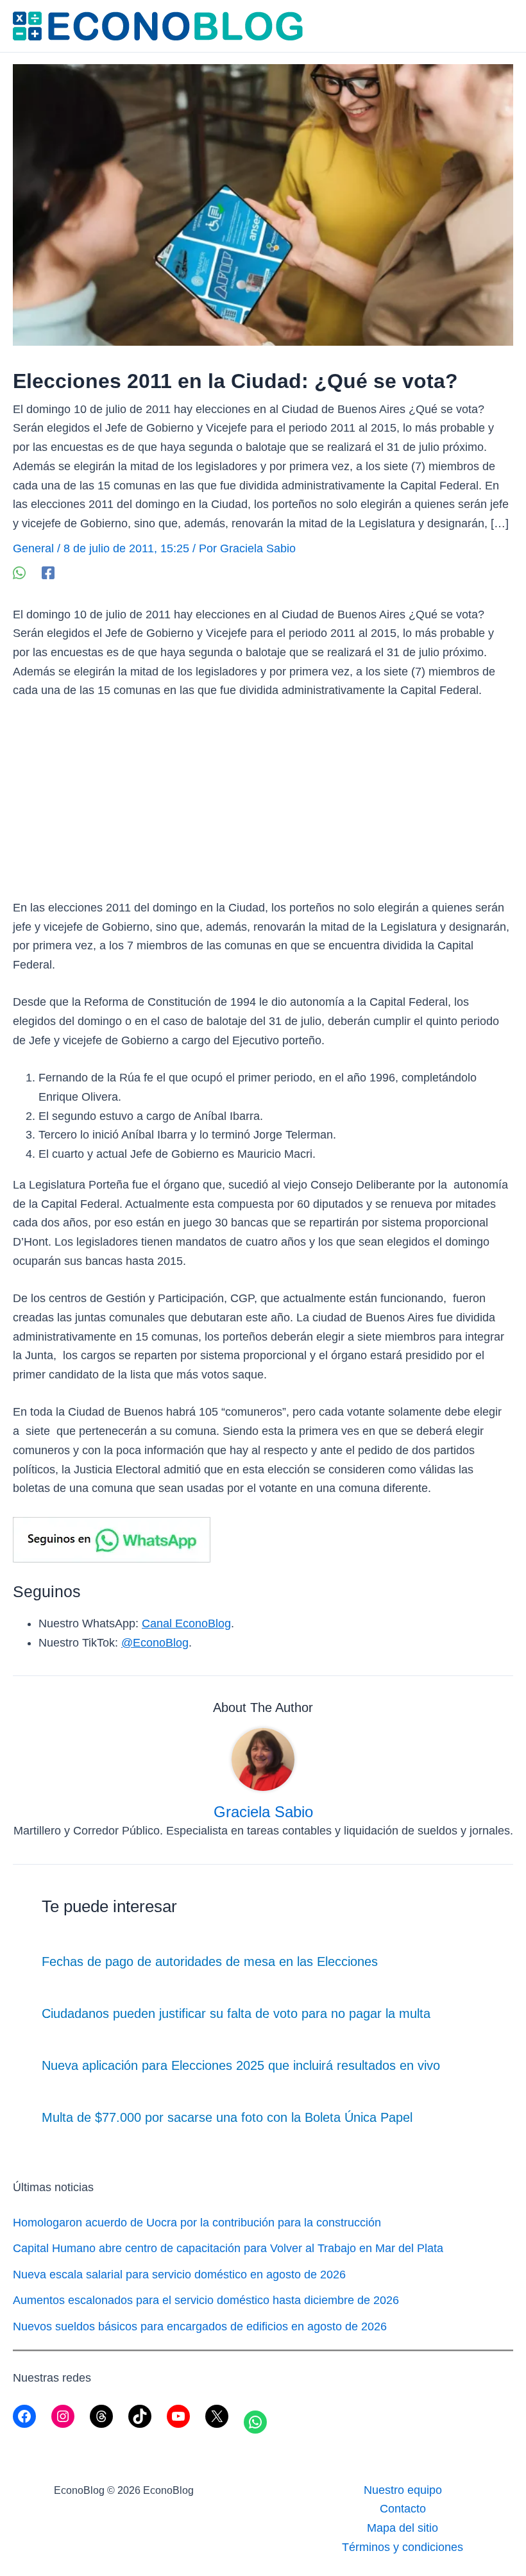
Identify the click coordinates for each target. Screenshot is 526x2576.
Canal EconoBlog (186, 1623)
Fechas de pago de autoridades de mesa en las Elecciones (210, 1962)
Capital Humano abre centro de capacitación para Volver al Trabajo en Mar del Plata (228, 2248)
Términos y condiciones (403, 2547)
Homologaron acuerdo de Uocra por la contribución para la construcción (197, 2223)
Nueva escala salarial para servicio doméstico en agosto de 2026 (179, 2275)
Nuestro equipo (403, 2490)
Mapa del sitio (403, 2528)
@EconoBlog (155, 1643)
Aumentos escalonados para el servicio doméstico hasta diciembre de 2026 (206, 2300)
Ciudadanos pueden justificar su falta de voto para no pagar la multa (236, 2013)
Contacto (403, 2509)
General (33, 548)
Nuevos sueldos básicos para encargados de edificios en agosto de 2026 (200, 2326)
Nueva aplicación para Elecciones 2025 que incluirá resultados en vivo (241, 2065)
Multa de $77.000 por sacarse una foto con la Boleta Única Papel (227, 2117)
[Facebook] (48, 572)
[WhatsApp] (19, 572)
